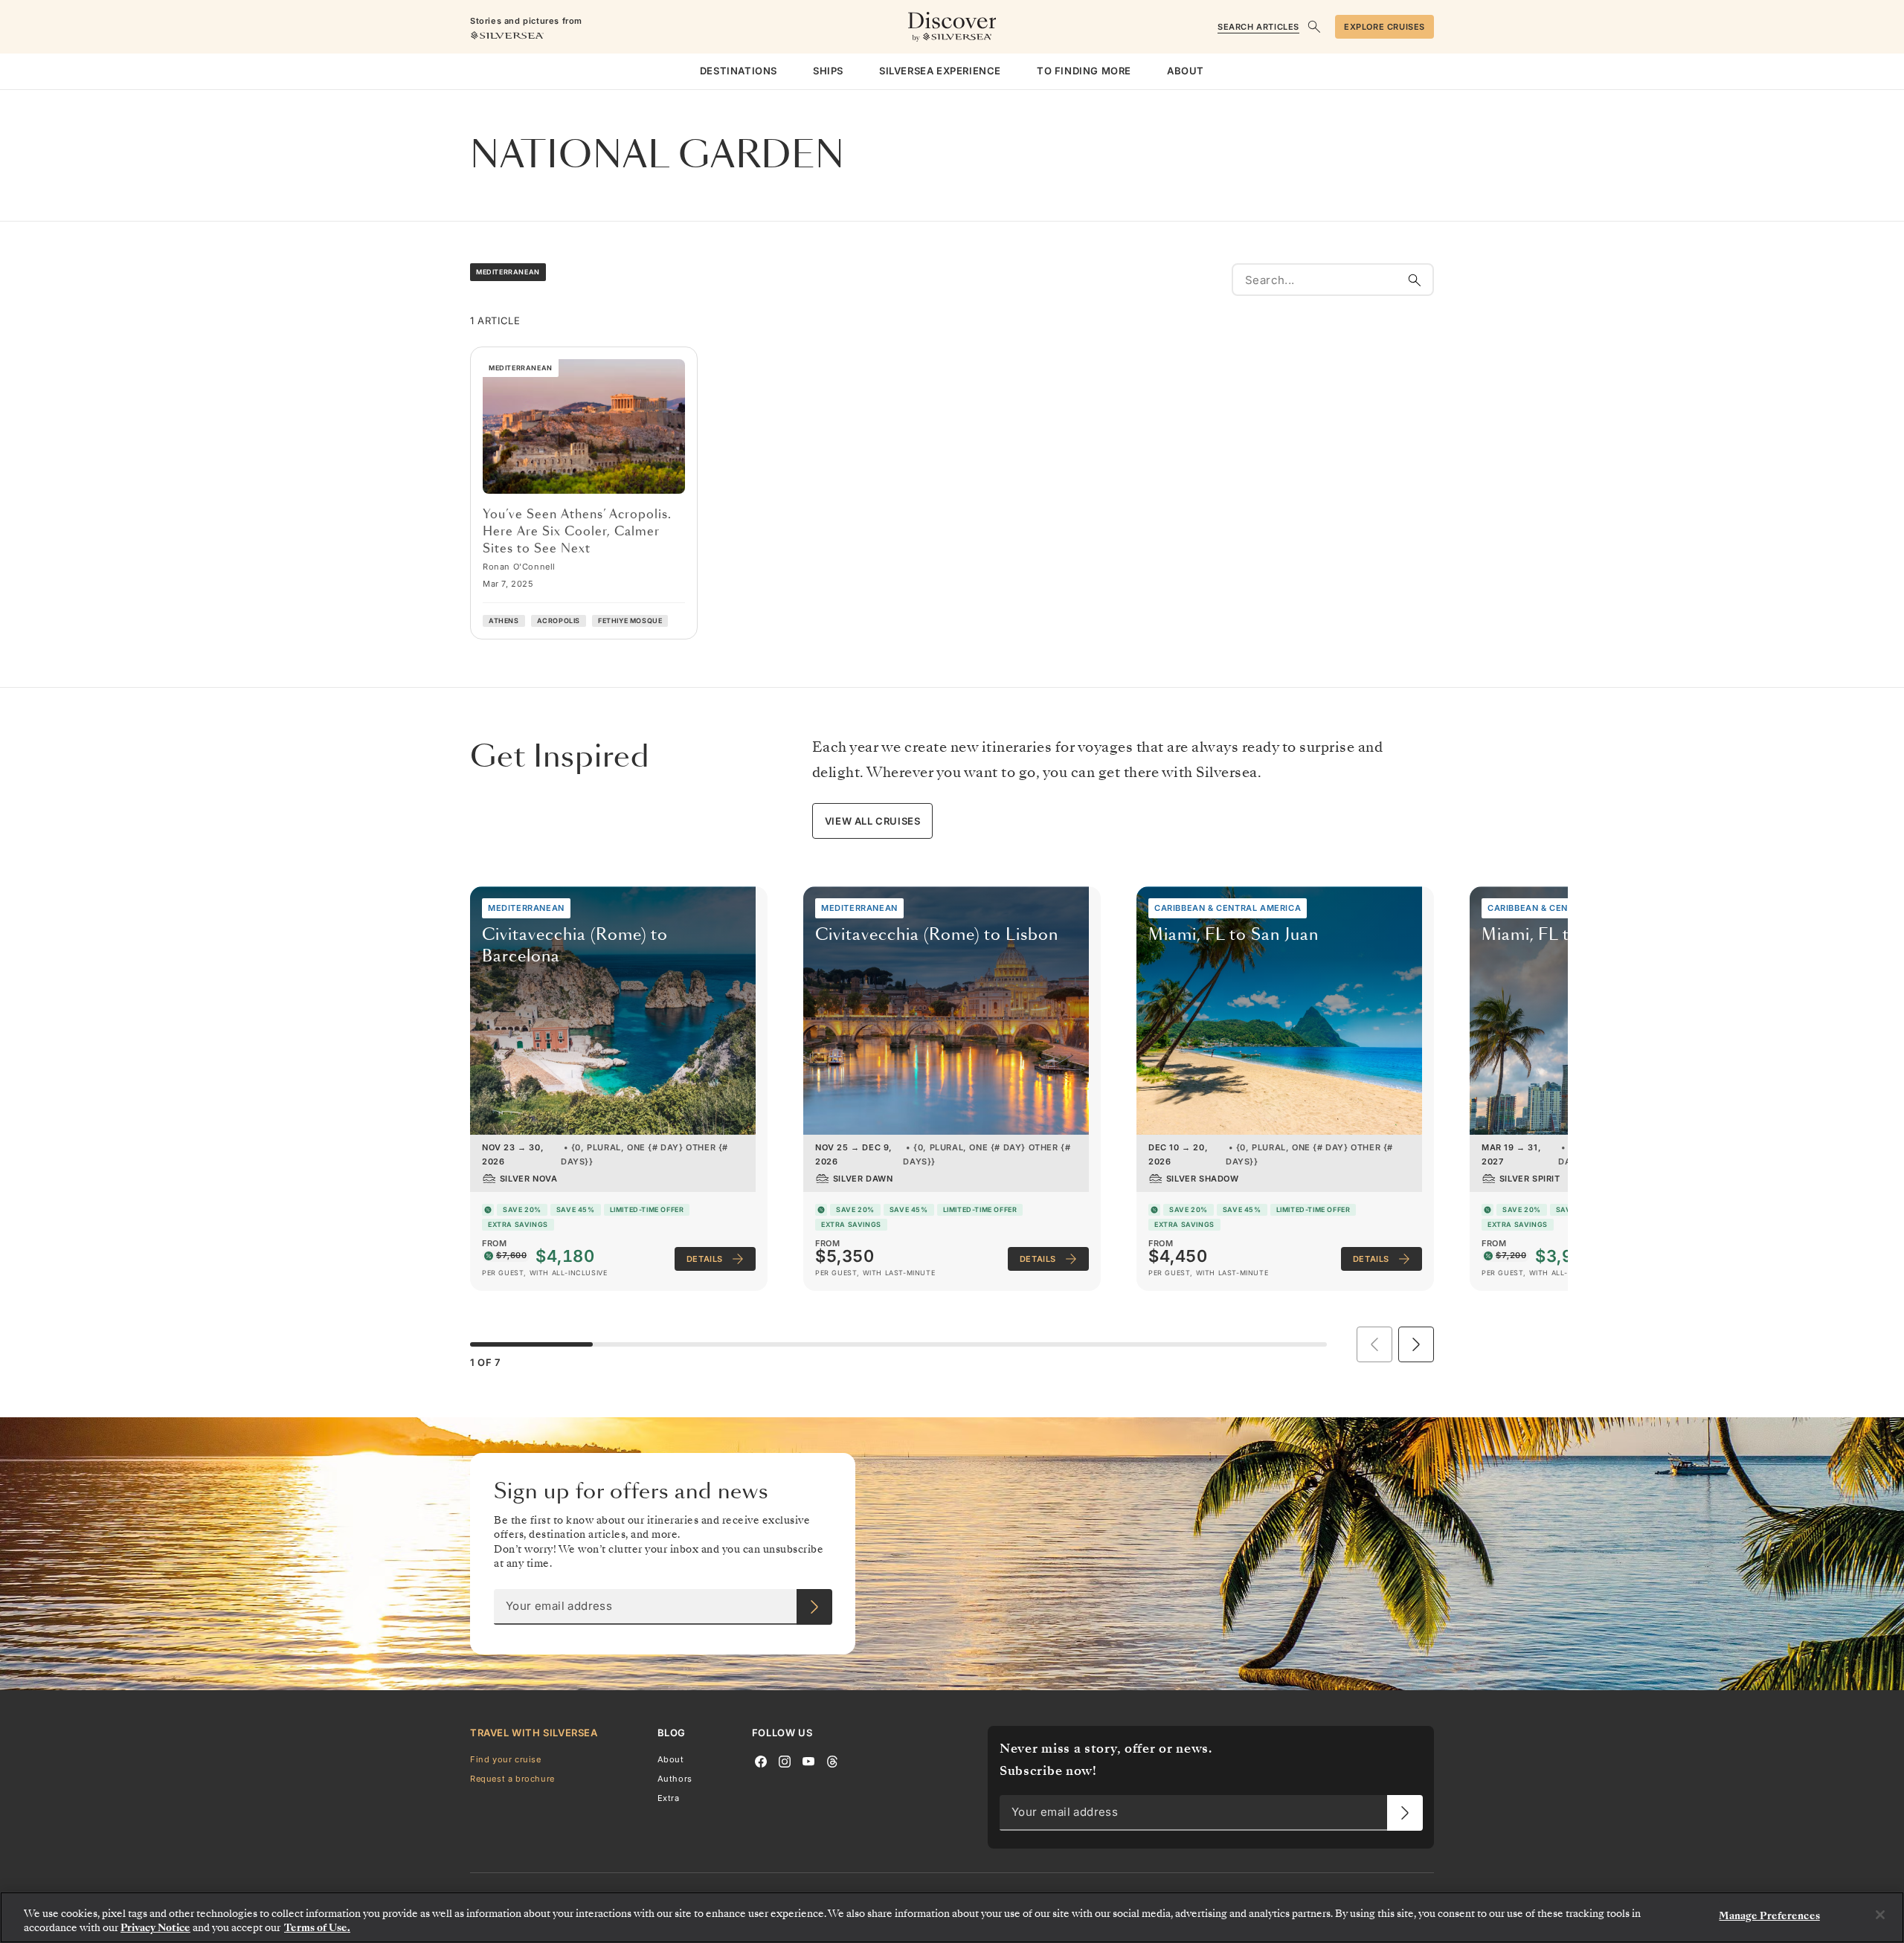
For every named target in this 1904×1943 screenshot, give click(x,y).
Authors (675, 1779)
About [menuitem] (1186, 71)
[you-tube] (808, 1760)
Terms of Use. (317, 1928)
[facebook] (761, 1760)
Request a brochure (512, 1779)
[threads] (832, 1760)
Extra (669, 1798)
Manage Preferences (1769, 1916)
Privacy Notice (155, 1928)
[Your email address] (814, 1607)
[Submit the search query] (1415, 280)
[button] (1416, 1344)
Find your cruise (506, 1759)
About (671, 1759)
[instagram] (785, 1760)
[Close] (1880, 1915)
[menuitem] (739, 71)
